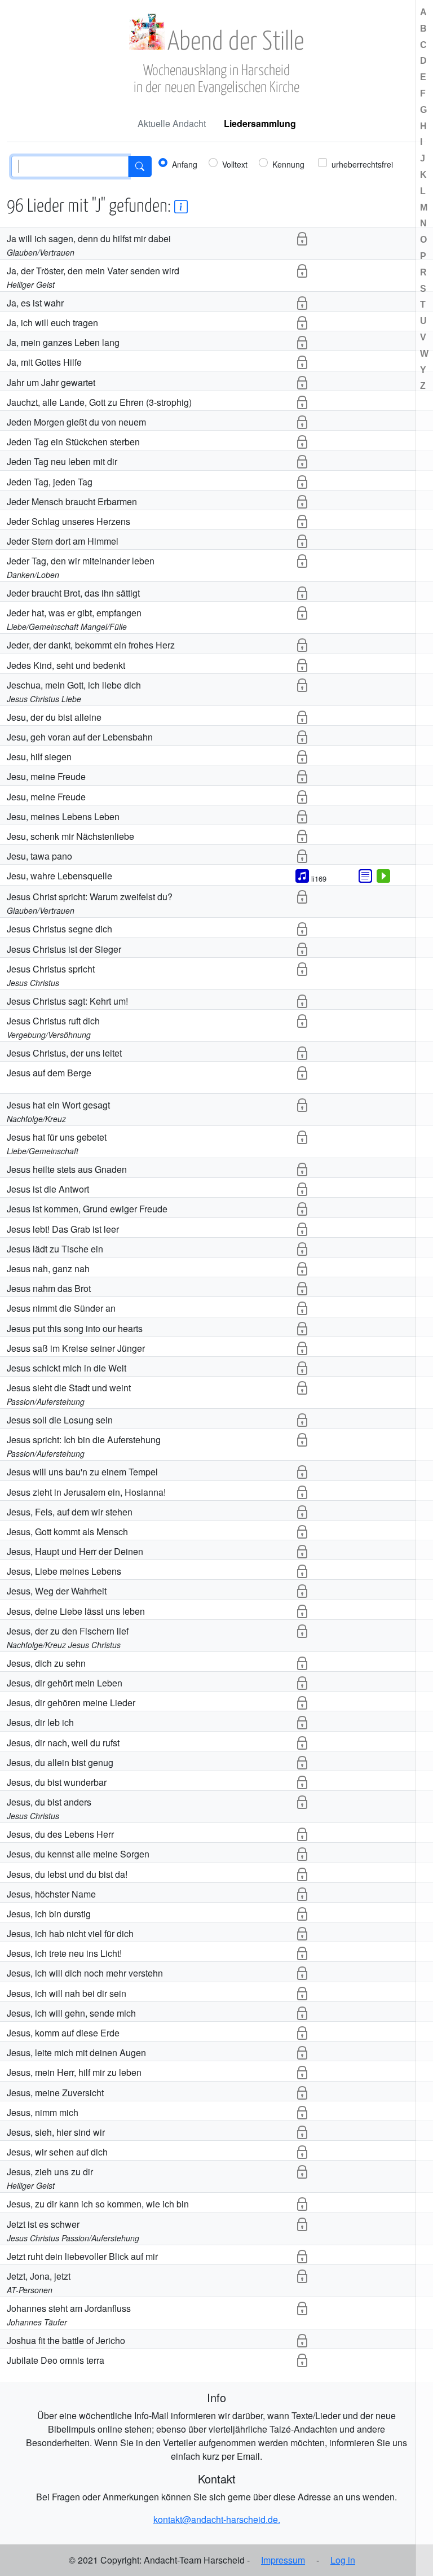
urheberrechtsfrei (362, 164)
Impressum (283, 2560)
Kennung (288, 164)
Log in (343, 2560)
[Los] (140, 167)
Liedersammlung (260, 123)
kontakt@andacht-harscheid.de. (217, 2519)
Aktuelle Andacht (172, 123)
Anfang (185, 164)
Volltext (235, 164)
